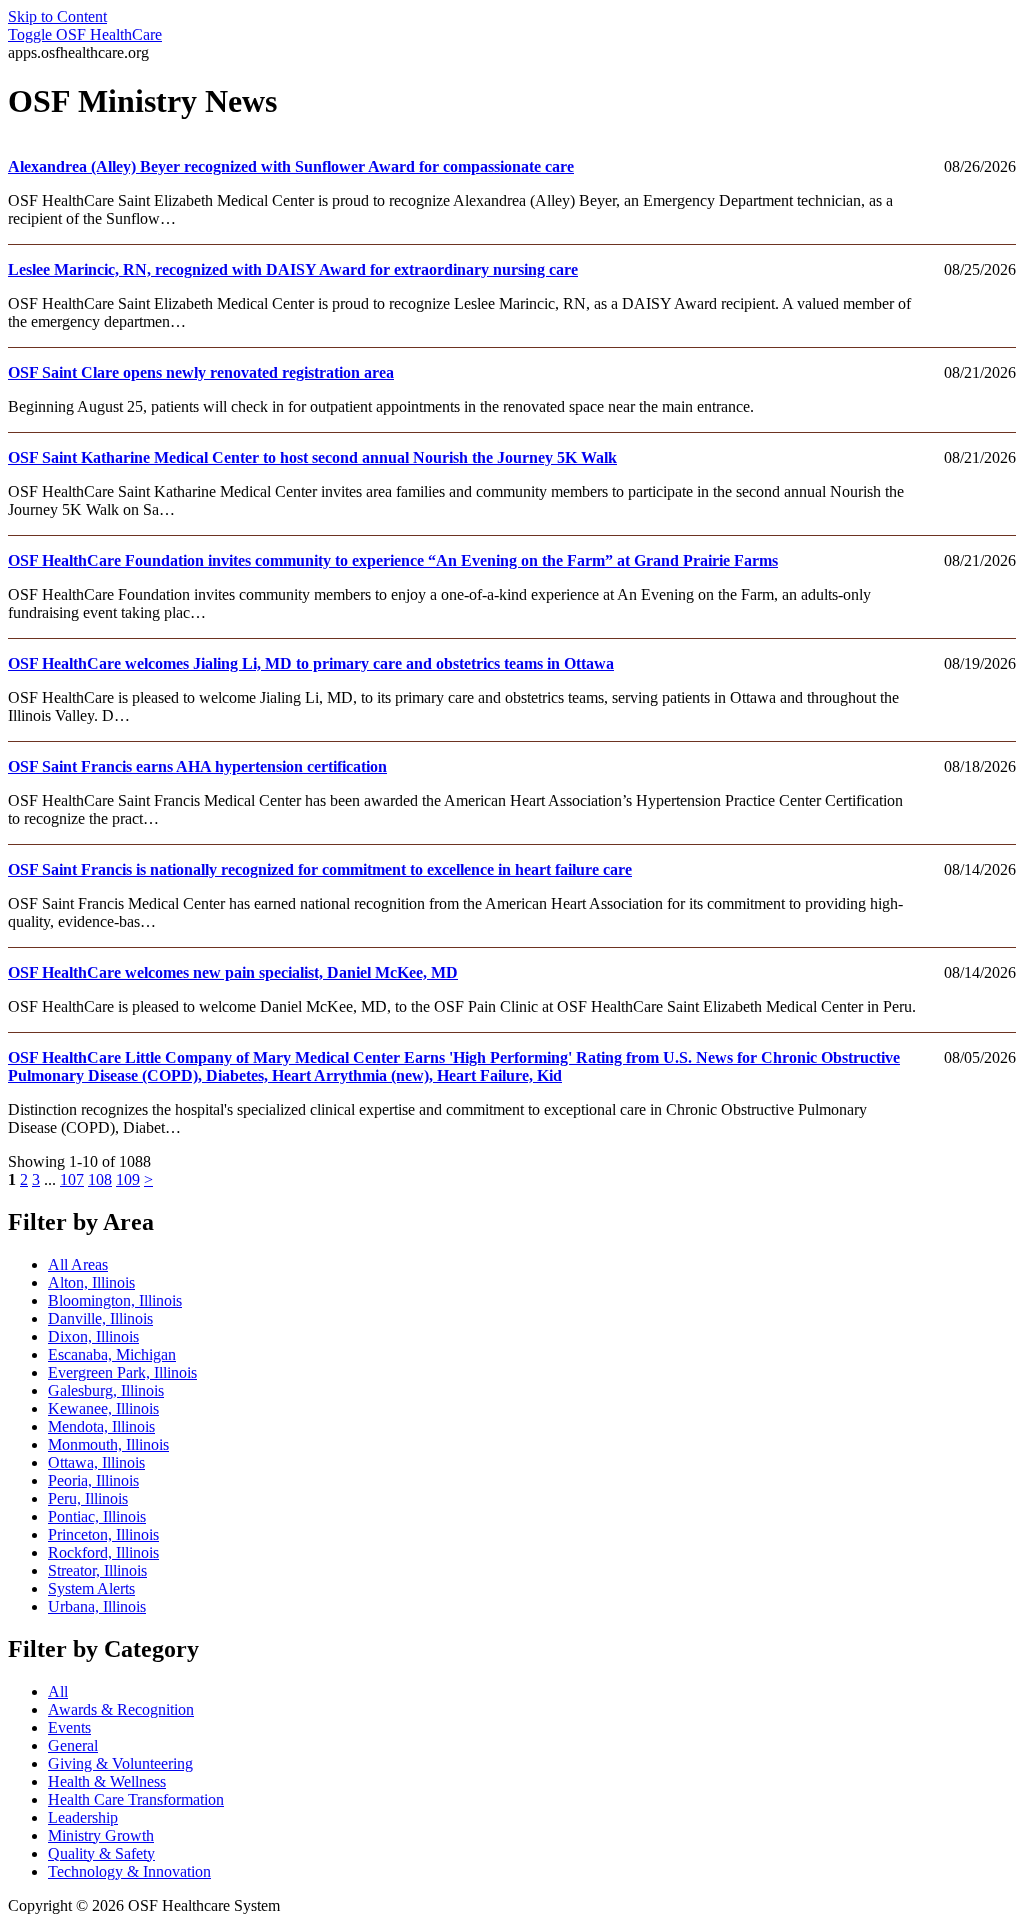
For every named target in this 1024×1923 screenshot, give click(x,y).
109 (128, 1179)
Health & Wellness (107, 1781)
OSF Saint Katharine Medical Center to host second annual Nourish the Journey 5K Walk (312, 457)
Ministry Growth (101, 1835)
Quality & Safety (101, 1853)
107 (72, 1179)
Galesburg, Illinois (106, 1390)
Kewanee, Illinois (103, 1408)
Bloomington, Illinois (115, 1300)
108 (100, 1179)
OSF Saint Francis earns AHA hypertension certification (197, 766)
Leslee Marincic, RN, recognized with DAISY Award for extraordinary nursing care (293, 269)
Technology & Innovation (129, 1871)
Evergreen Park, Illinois (122, 1372)
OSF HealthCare (85, 34)
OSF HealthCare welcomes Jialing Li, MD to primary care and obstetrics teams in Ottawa (311, 663)
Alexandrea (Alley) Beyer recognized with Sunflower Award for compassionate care (291, 166)
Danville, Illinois (100, 1318)
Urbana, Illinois (97, 1606)
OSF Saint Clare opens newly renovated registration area (201, 372)
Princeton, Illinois (103, 1534)
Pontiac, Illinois (97, 1516)
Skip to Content (57, 16)
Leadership (83, 1817)
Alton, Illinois (91, 1282)
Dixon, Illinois (93, 1336)
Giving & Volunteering (120, 1763)
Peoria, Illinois (93, 1480)
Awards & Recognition (121, 1709)
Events (69, 1727)
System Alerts (91, 1588)
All (58, 1691)
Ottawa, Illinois (96, 1462)
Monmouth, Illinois (108, 1444)
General (73, 1745)
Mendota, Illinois (101, 1426)
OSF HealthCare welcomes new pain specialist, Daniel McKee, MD (233, 972)
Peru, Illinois (88, 1498)
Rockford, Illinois (103, 1552)
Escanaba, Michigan (112, 1354)
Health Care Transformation (136, 1799)
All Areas (78, 1264)
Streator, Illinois (97, 1570)
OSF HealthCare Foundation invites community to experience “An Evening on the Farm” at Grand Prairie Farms (393, 560)
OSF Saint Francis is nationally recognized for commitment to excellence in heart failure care (320, 869)
